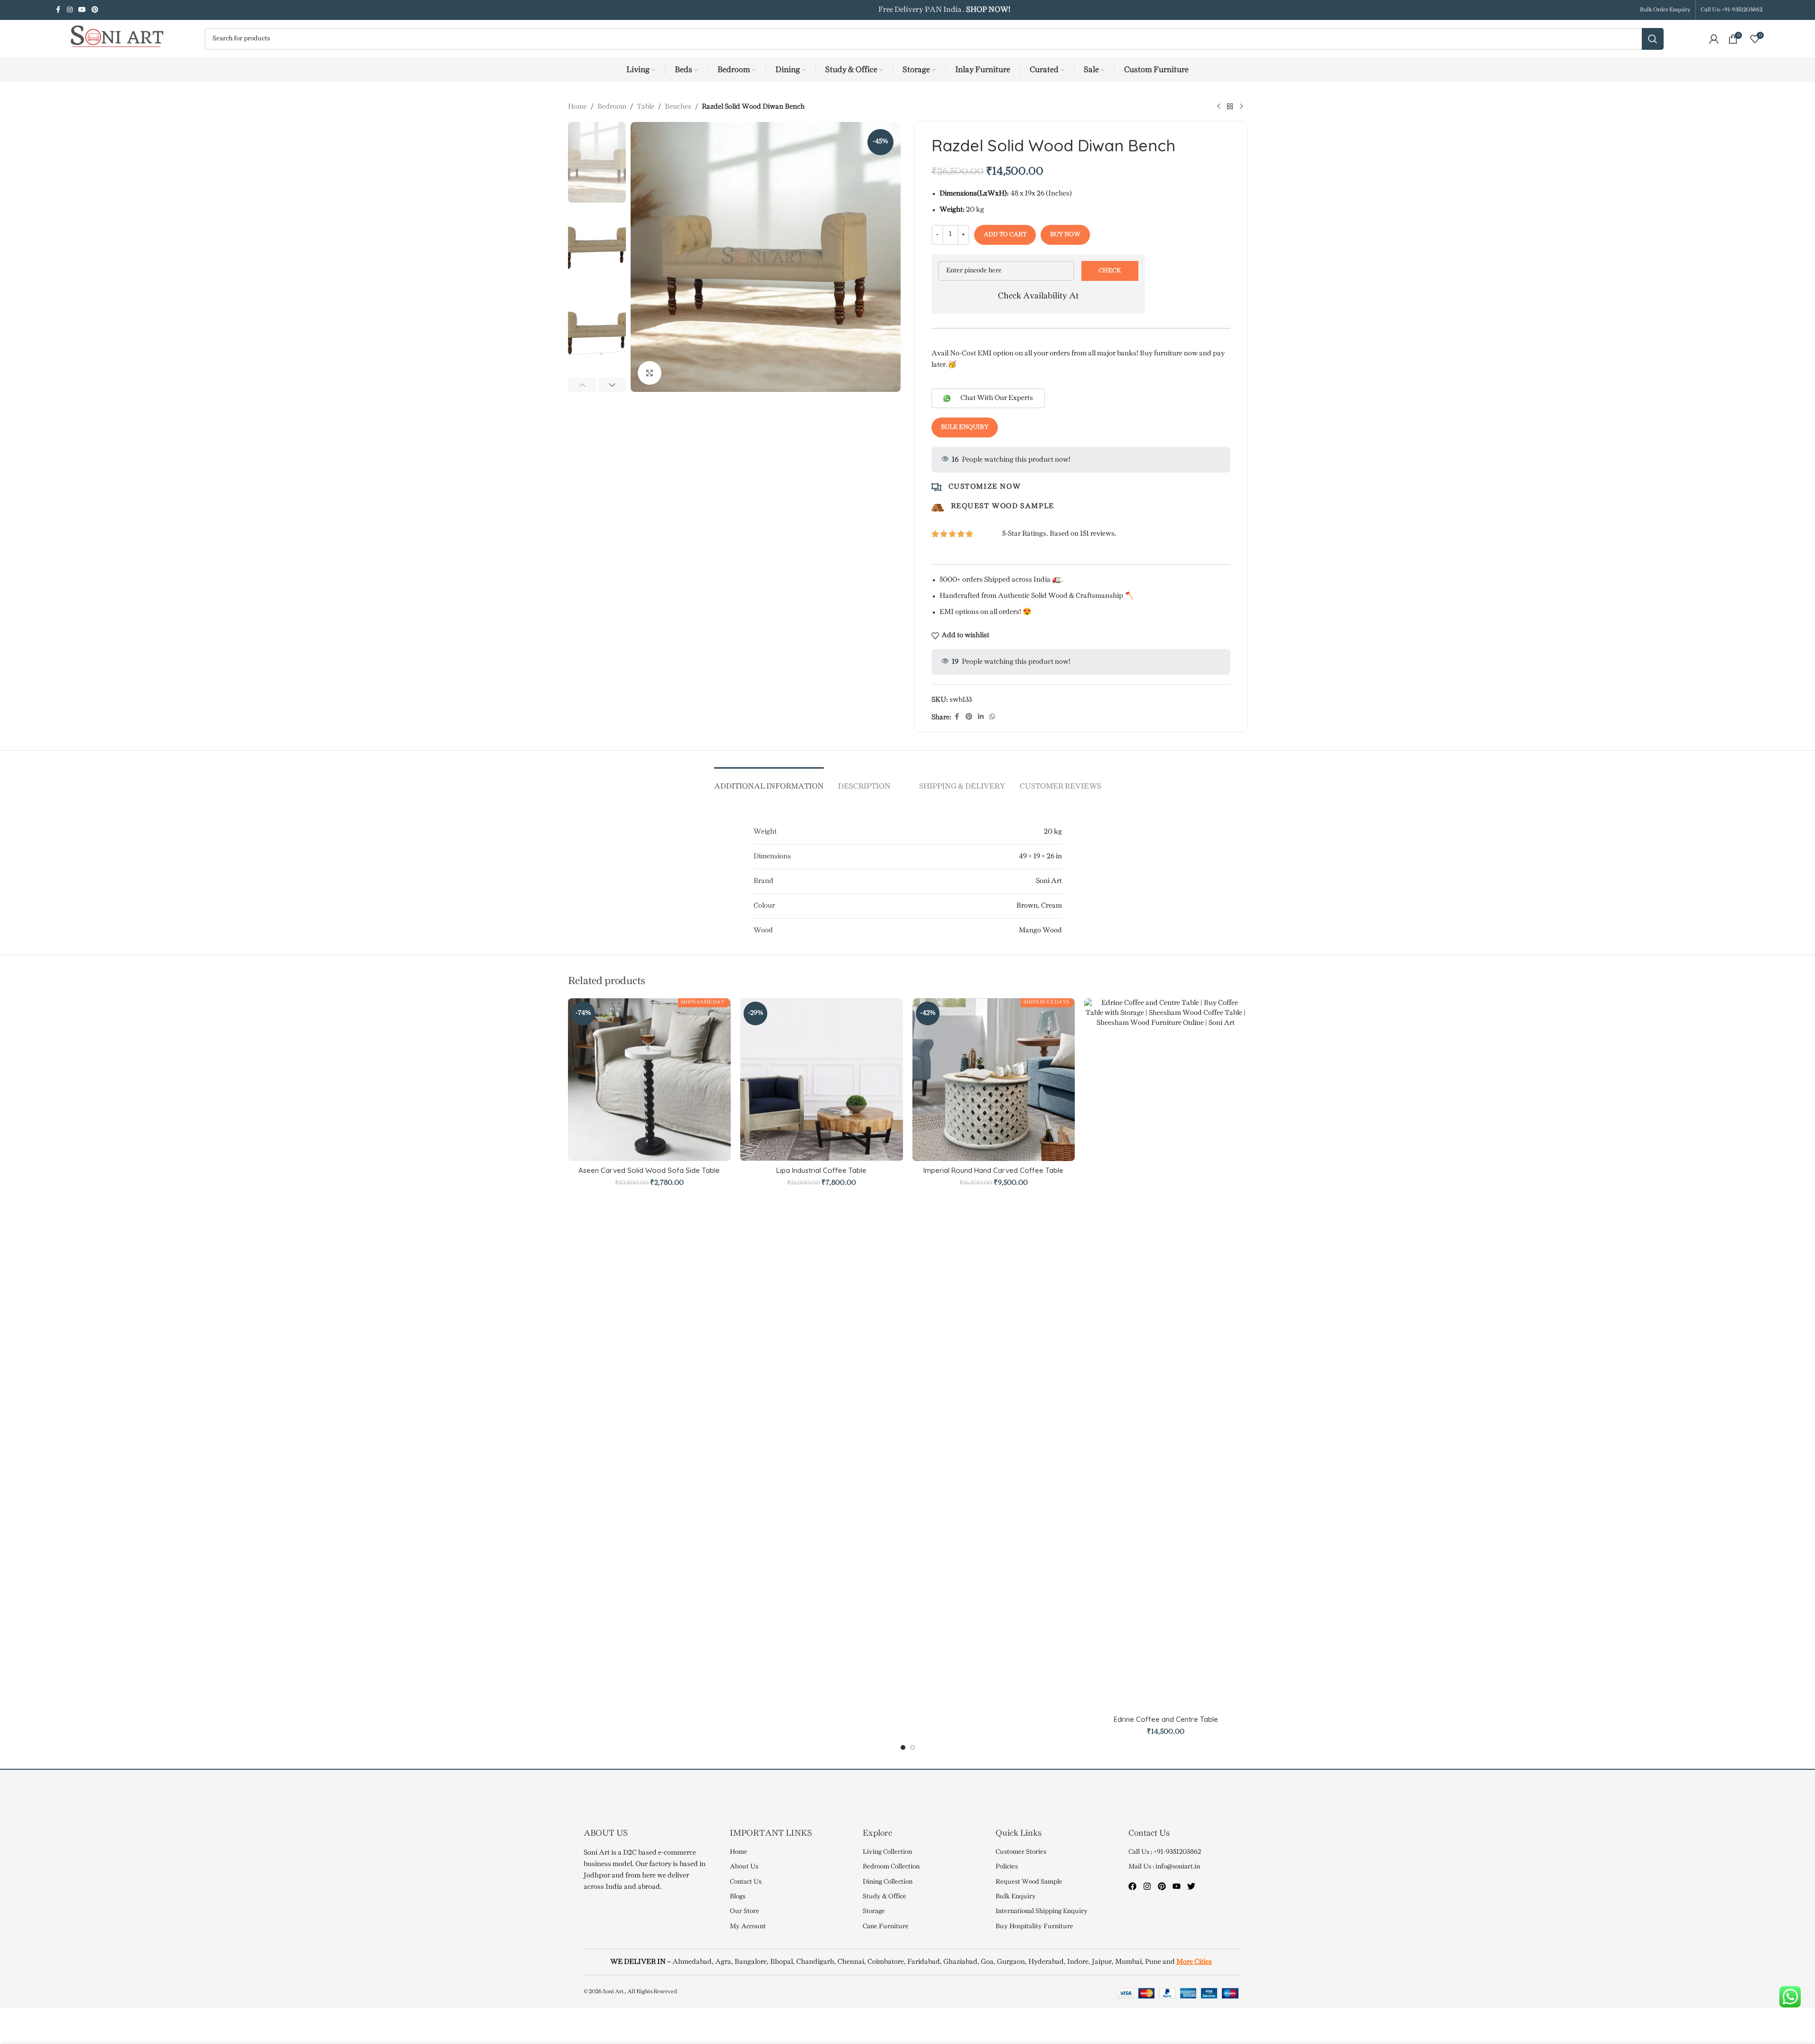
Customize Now (985, 487)
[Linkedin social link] (981, 717)
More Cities (1194, 1962)
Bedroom (612, 107)
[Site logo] (112, 39)
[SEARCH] (1653, 39)
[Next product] (1241, 107)
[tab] (769, 782)
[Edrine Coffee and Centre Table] (1166, 1354)
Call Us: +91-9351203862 (1731, 10)
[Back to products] (1230, 107)
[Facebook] (1132, 1886)
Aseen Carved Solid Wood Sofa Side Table (649, 1170)
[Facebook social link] (58, 10)
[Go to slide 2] (912, 1747)
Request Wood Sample (1003, 506)
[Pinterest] (1162, 1886)
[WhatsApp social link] (992, 717)
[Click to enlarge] (650, 373)
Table (646, 107)
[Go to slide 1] (903, 1747)
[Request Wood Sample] (938, 508)
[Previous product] (1219, 107)
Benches (678, 107)
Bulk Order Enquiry (1665, 10)
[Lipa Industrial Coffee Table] (822, 1080)
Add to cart (1005, 234)
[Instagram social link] (70, 10)
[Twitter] (1191, 1886)
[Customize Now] (936, 487)
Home (577, 107)
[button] (582, 385)
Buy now (1065, 234)
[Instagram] (1147, 1886)
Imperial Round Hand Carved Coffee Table (993, 1170)
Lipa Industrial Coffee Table (821, 1170)
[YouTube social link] (82, 10)
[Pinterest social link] (95, 10)
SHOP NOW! (987, 10)
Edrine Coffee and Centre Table (1166, 1719)
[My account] (1714, 39)
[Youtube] (1177, 1886)
